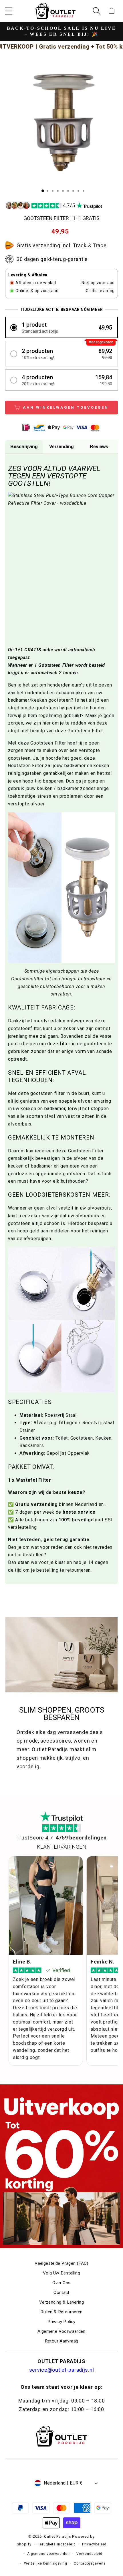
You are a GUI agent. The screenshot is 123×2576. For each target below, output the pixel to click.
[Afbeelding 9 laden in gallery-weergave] (84, 191)
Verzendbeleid (89, 2554)
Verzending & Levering (61, 2302)
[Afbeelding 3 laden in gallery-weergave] (53, 191)
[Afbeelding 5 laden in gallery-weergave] (63, 191)
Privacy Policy (61, 2322)
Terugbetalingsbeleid (57, 2544)
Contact (61, 2292)
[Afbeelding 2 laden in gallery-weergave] (47, 191)
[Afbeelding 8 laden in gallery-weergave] (78, 191)
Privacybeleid (94, 2544)
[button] (9, 11)
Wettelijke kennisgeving (46, 2563)
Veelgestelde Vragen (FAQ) (61, 2263)
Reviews (99, 447)
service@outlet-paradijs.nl (62, 2370)
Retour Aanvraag (62, 2341)
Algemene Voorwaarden (61, 2331)
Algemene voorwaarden (48, 2554)
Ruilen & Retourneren (61, 2312)
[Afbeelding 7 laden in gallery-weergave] (73, 191)
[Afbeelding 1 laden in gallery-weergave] (43, 191)
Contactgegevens (90, 2563)
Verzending (61, 447)
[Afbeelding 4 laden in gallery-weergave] (58, 191)
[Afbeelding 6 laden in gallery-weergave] (68, 191)
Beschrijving (24, 447)
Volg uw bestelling (61, 2273)
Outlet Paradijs (58, 2537)
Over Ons (61, 2283)
